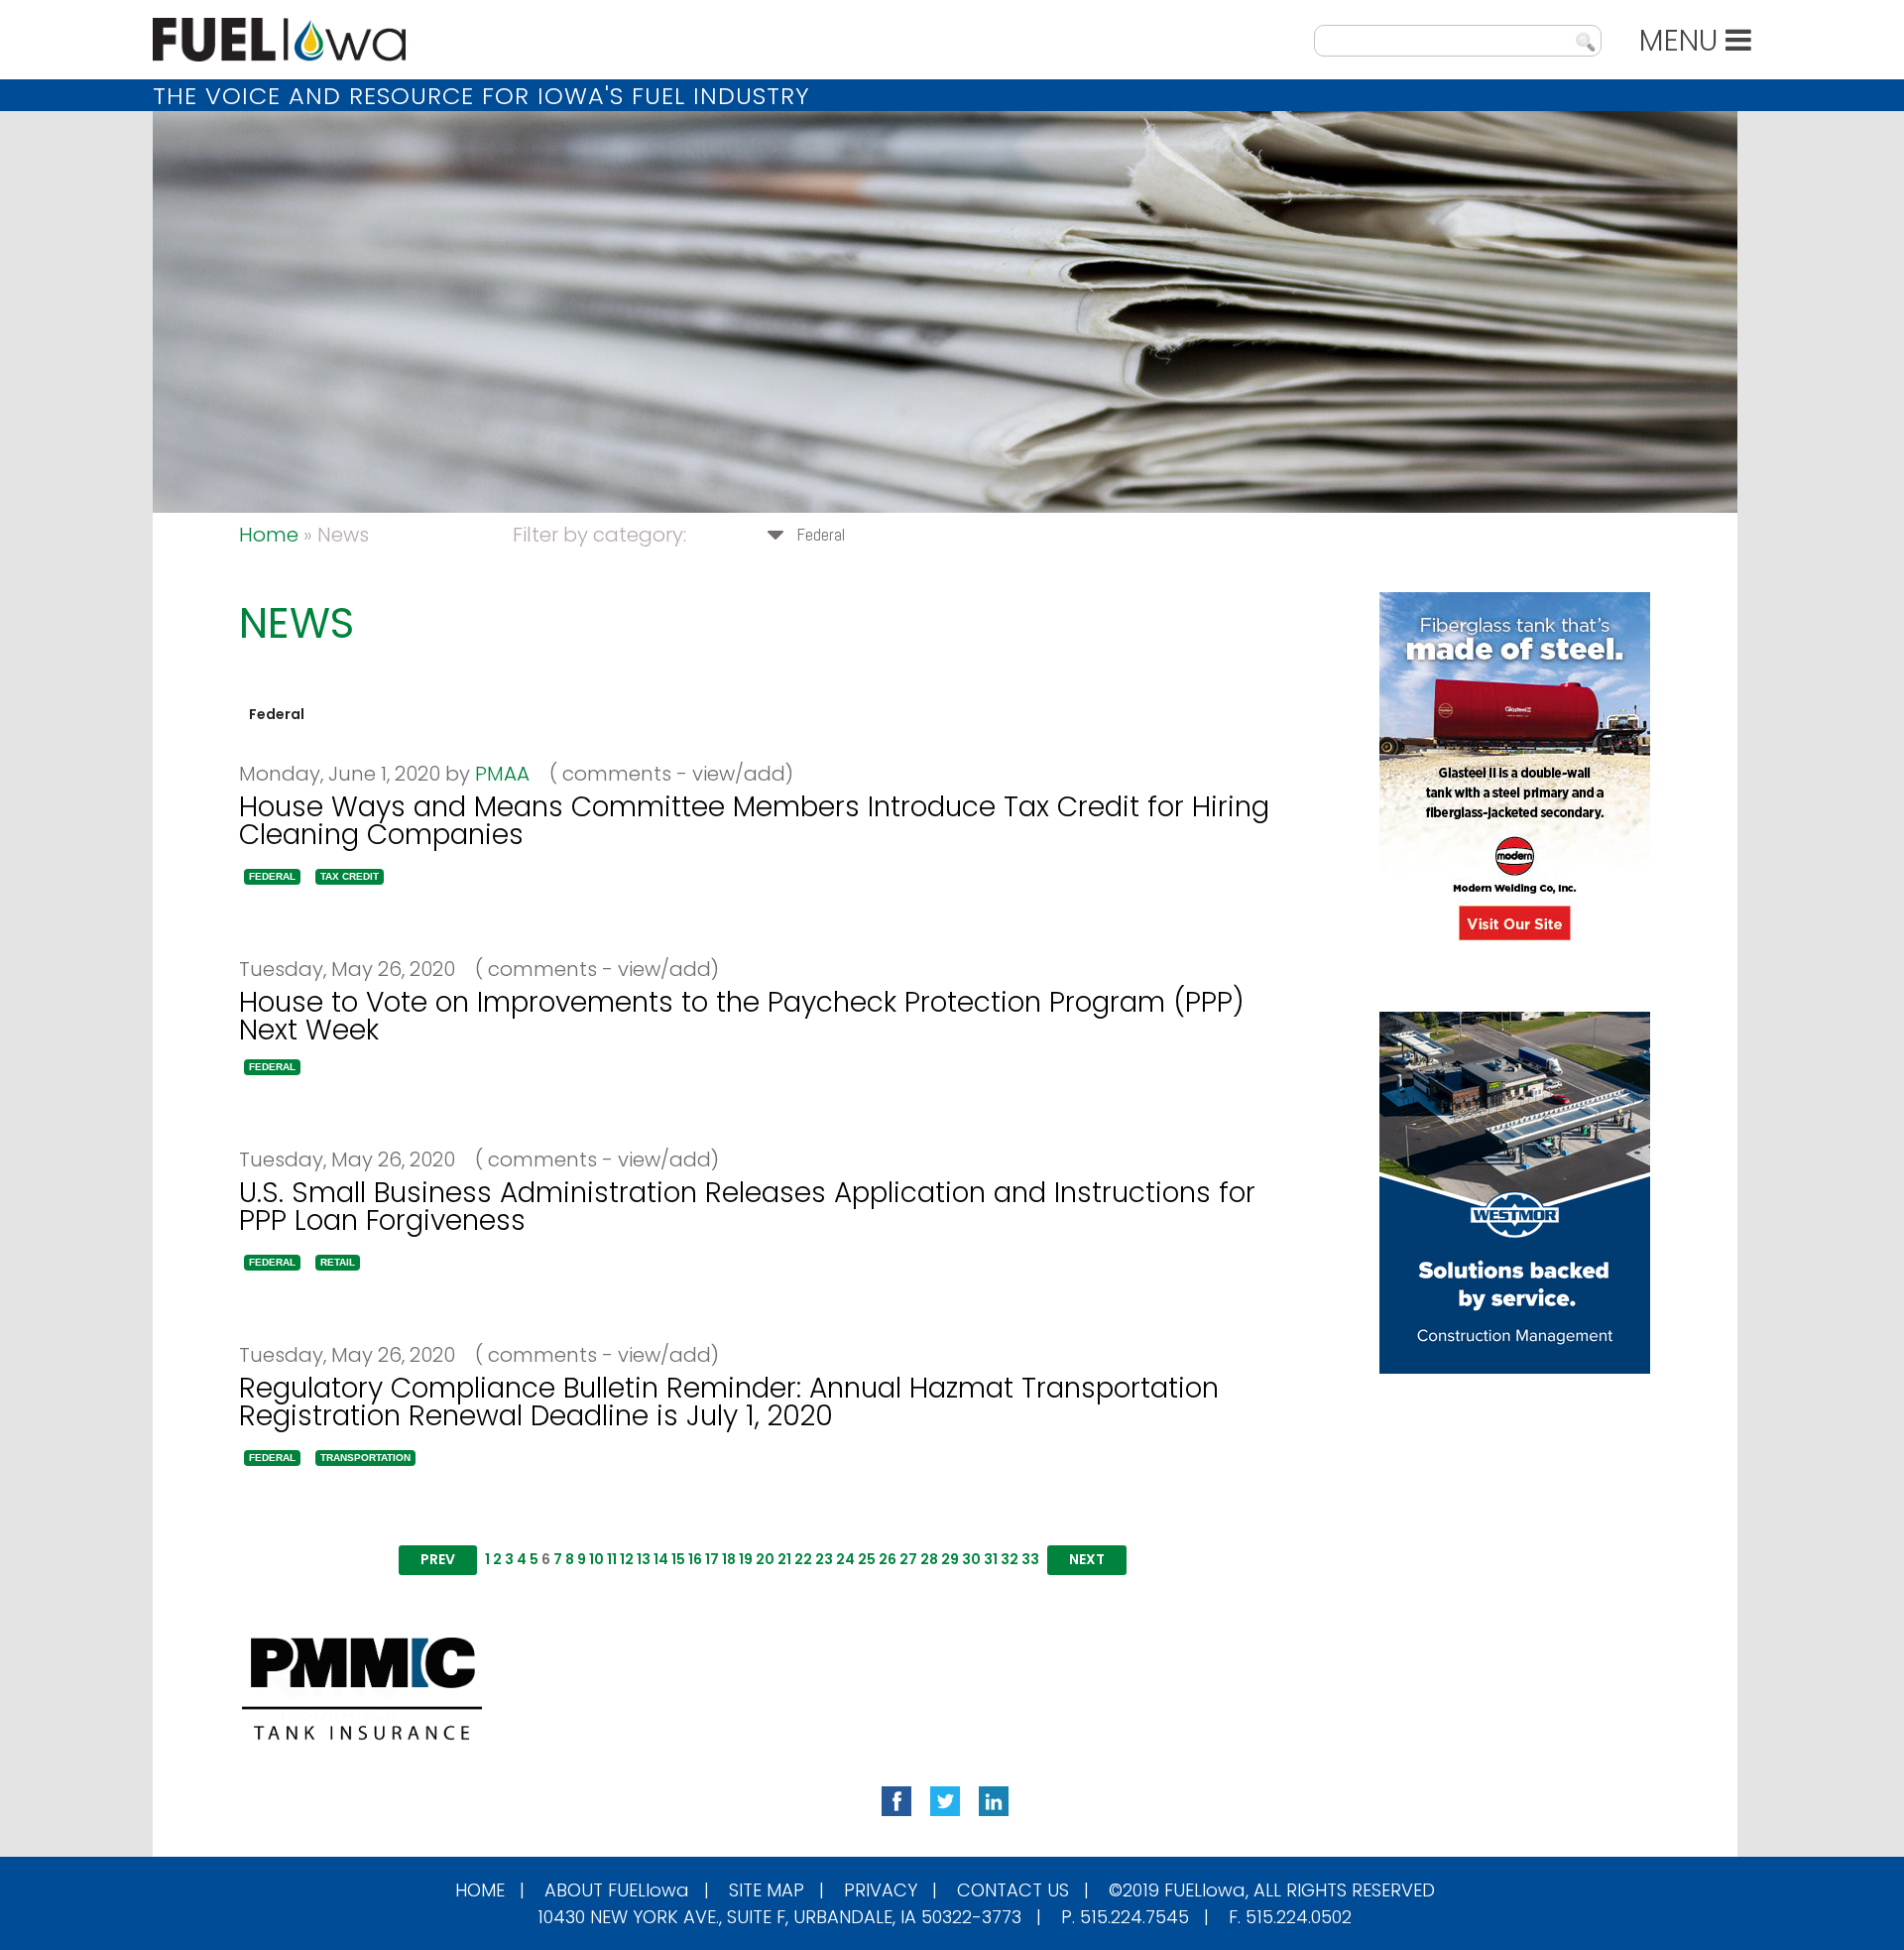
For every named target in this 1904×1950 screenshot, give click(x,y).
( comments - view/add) (664, 774)
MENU (1682, 40)
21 (784, 1559)
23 (824, 1559)
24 (845, 1559)
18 (729, 1559)
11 (612, 1559)
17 (712, 1559)
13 (644, 1559)
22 (803, 1559)
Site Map (767, 1890)
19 (746, 1559)
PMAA (502, 774)
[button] (272, 877)
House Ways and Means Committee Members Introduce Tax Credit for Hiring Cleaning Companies (754, 821)
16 (695, 1559)
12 (627, 1559)
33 (1030, 1559)
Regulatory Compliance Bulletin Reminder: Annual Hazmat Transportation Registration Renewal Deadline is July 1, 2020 (729, 1402)
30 (971, 1559)
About (617, 1890)
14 (661, 1559)
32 (1010, 1559)
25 (867, 1559)
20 (765, 1559)
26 (888, 1559)
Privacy (881, 1890)
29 (950, 1559)
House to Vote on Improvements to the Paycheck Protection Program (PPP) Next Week (742, 1016)
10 (596, 1559)
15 (678, 1559)
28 (929, 1559)
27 (908, 1559)
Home (269, 535)
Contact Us (1013, 1890)
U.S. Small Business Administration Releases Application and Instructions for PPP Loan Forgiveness (747, 1207)
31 (991, 1559)
